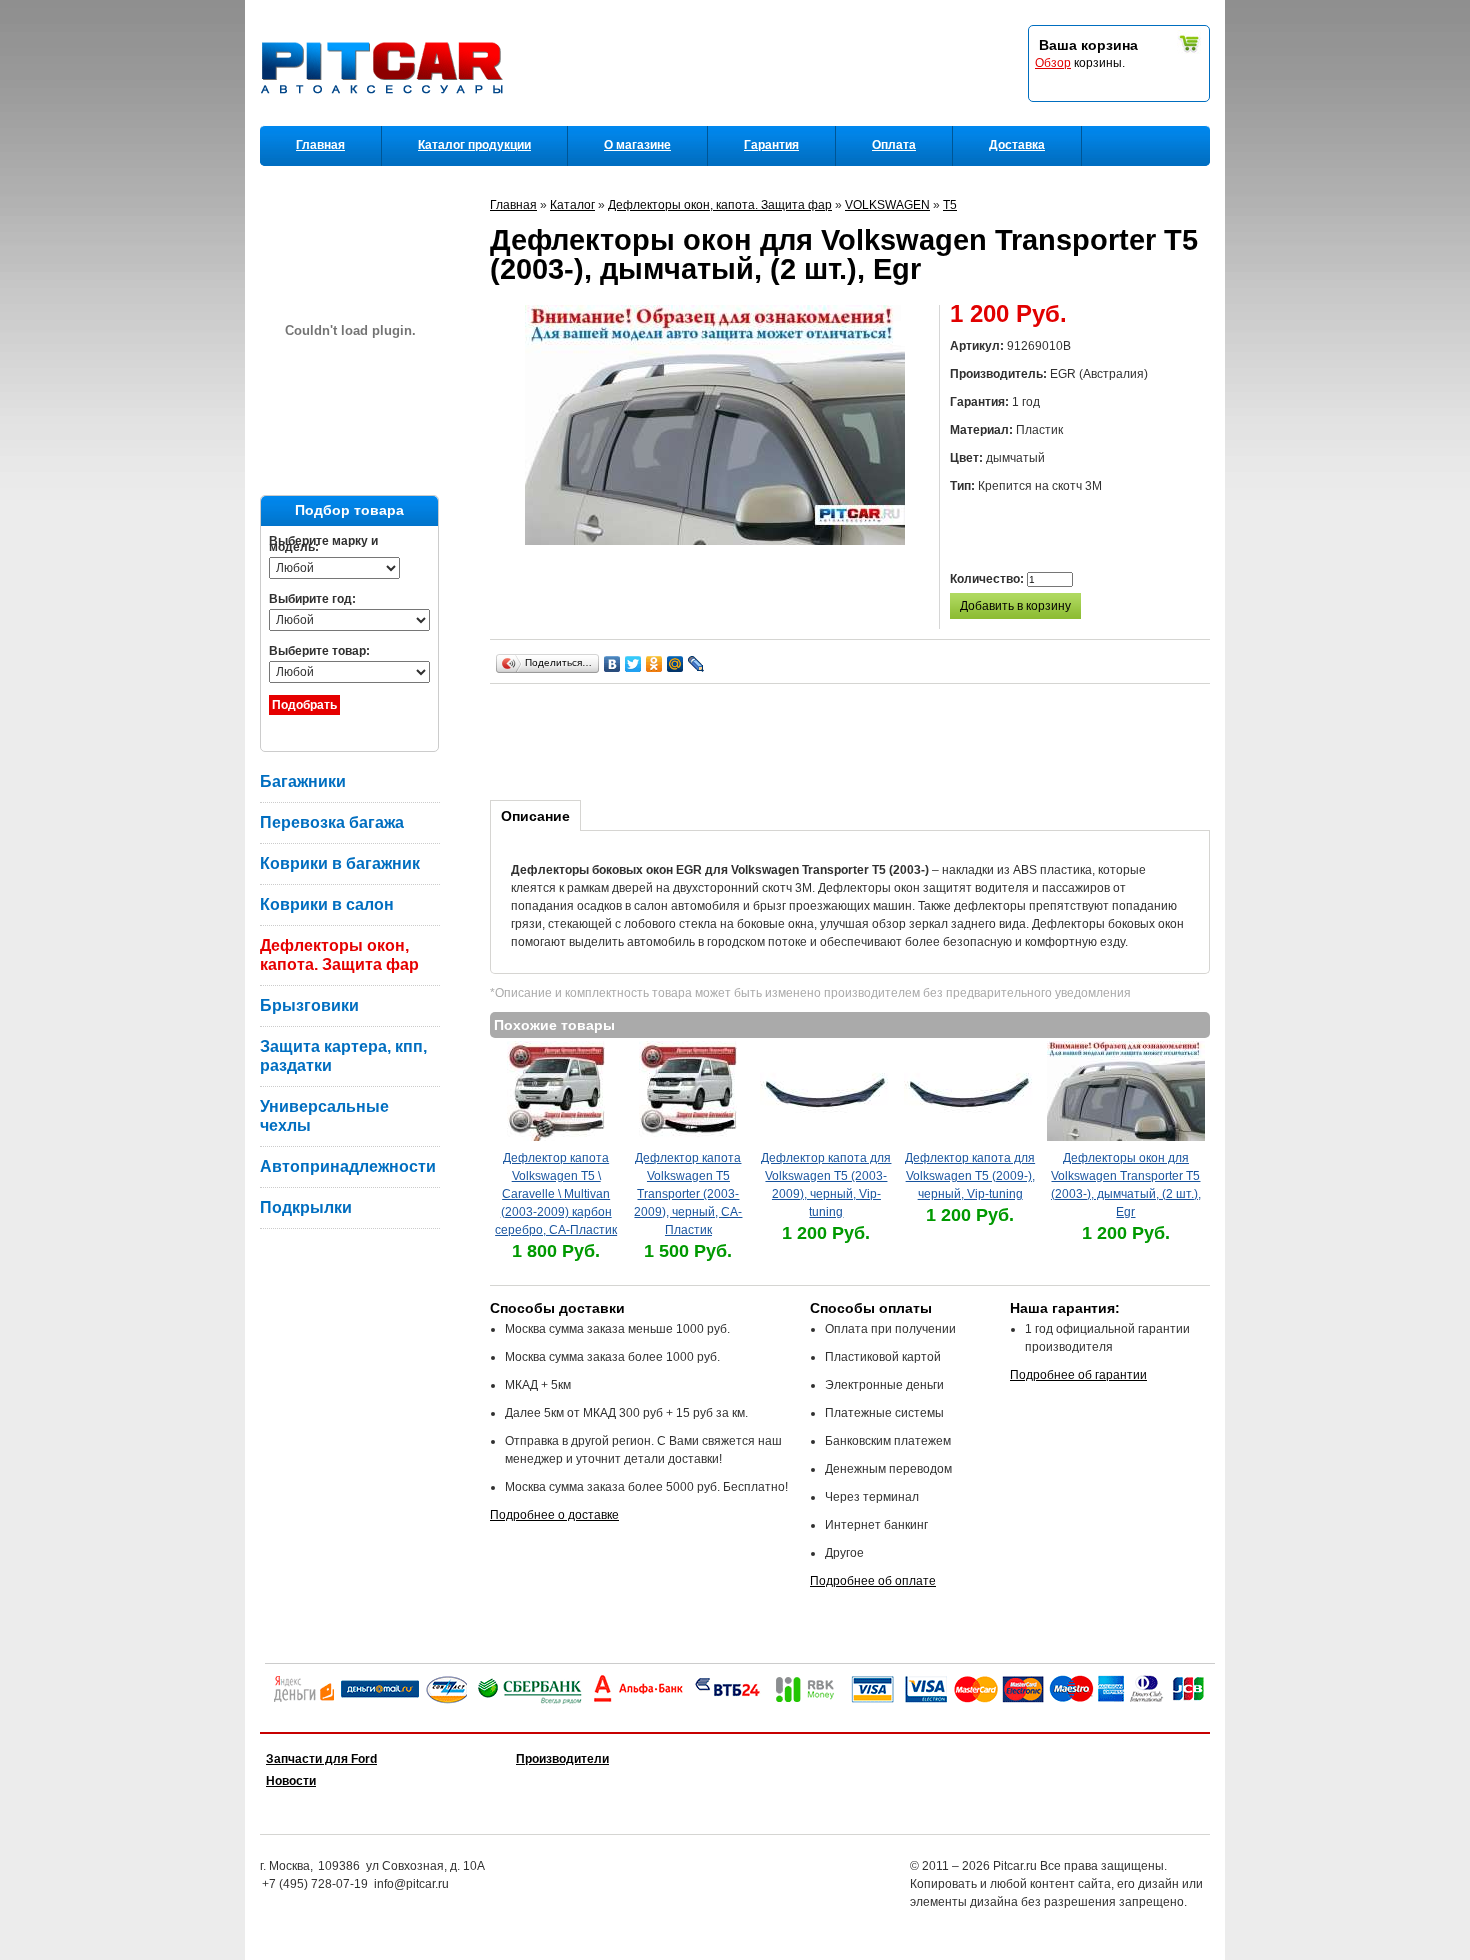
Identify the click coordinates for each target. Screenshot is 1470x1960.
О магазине (637, 145)
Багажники (303, 781)
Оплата (894, 145)
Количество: (988, 579)
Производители (562, 1759)
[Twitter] (633, 664)
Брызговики (309, 1005)
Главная (320, 145)
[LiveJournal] (696, 664)
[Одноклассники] (654, 664)
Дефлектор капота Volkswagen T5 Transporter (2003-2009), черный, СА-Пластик (688, 1194)
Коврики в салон (327, 904)
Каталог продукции (474, 145)
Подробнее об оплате (873, 1581)
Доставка (1017, 145)
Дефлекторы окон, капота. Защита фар (339, 955)
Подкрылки (306, 1207)
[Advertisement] (854, 739)
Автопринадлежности (348, 1166)
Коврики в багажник (340, 863)
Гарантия (771, 145)
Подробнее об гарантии (1078, 1375)
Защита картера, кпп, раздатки (343, 1056)
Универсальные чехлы (324, 1116)
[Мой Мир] (675, 664)
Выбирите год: (312, 599)
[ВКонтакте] (612, 664)
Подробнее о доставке (554, 1515)
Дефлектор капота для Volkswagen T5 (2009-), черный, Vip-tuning (970, 1176)
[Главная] (386, 121)
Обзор (1053, 63)
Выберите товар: (319, 651)
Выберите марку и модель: (323, 544)
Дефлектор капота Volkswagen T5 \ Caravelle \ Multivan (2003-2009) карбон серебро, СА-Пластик (556, 1194)
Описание (535, 816)
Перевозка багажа (332, 822)
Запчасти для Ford (321, 1759)
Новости (291, 1781)
